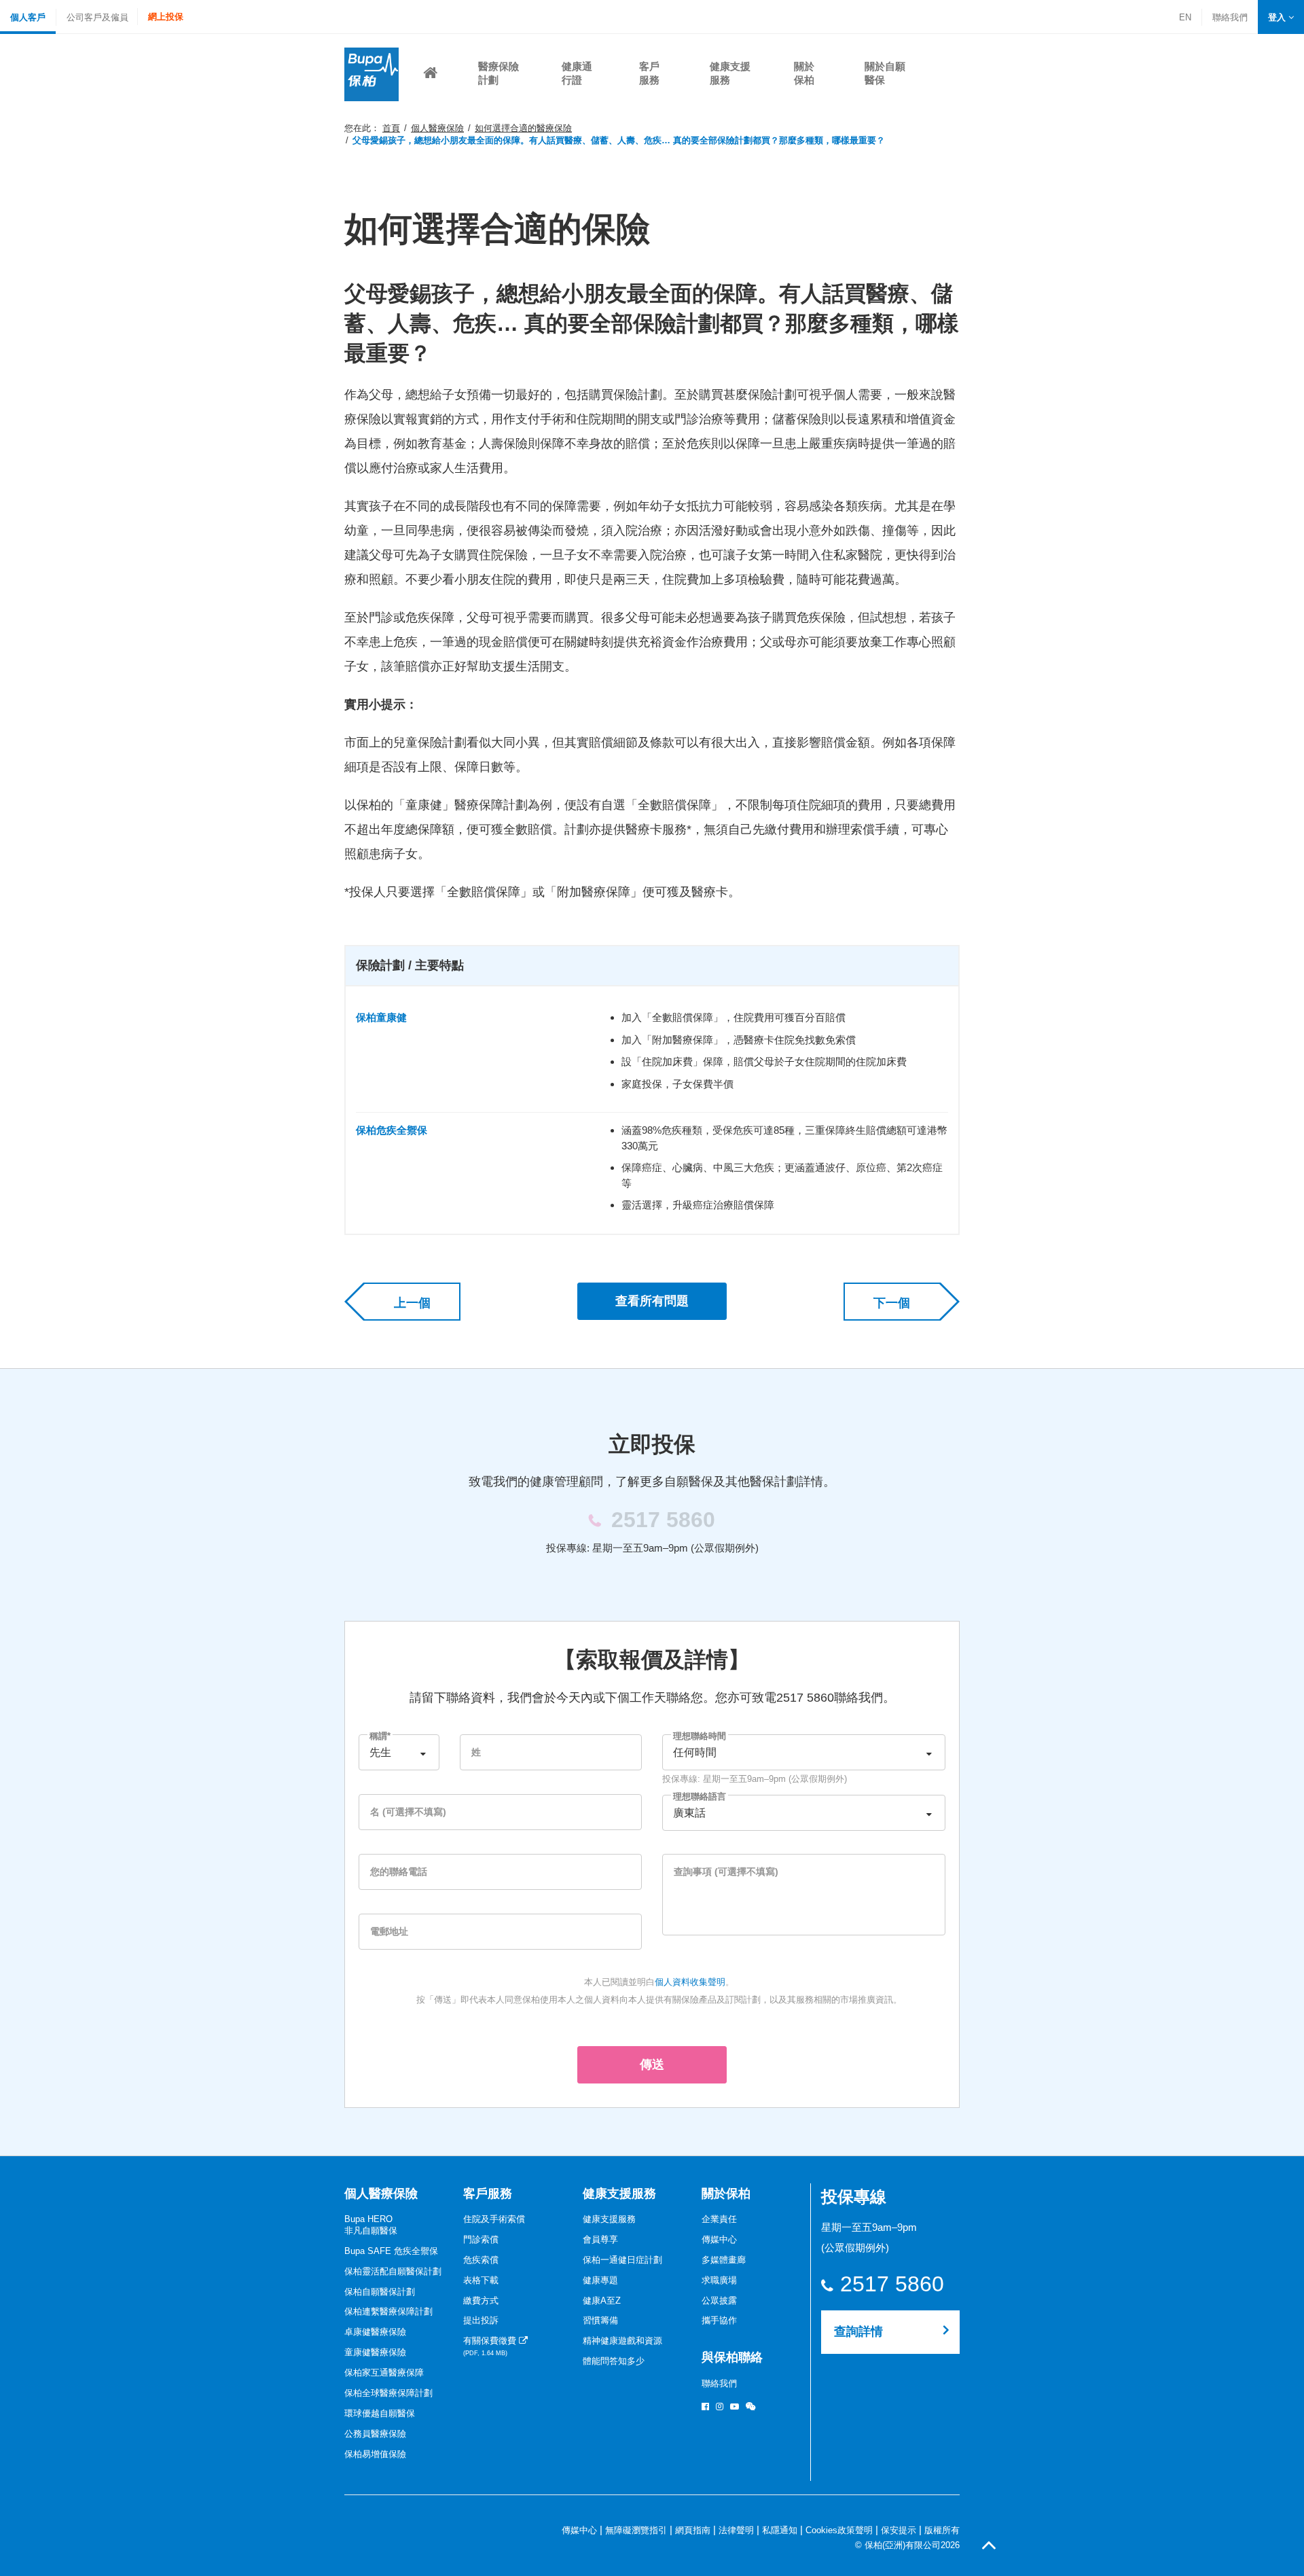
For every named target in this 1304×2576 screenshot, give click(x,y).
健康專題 (600, 2280)
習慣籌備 (600, 2320)
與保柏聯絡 (732, 2357)
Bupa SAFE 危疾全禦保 (391, 2251)
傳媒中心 (719, 2239)
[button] (1281, 17)
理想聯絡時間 (700, 1736)
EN (1185, 17)
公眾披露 (719, 2301)
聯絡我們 (1230, 19)
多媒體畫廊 (724, 2260)
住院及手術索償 (494, 2219)
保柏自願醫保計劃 (380, 2292)
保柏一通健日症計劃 (622, 2260)
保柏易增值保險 (375, 2454)
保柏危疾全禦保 (392, 1130)
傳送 (652, 2064)
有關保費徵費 (491, 2346)
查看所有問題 (652, 1301)
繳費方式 (481, 2301)
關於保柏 (726, 2194)
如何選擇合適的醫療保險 (523, 128)
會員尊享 (600, 2239)
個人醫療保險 (437, 128)
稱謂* (380, 1736)
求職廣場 (719, 2280)
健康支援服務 (619, 2194)
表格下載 (481, 2280)
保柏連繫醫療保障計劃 (388, 2311)
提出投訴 (481, 2320)
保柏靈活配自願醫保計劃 (393, 2271)
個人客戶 (28, 17)
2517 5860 (892, 2284)
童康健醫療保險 (375, 2352)
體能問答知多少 (614, 2361)
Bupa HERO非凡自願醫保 (371, 2225)
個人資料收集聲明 (690, 1982)
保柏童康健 (381, 1017)
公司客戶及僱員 (97, 17)
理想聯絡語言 (700, 1796)
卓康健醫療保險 (375, 2332)
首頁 (391, 128)
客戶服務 (488, 2194)
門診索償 (481, 2239)
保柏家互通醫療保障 (384, 2373)
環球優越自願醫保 (380, 2413)
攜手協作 (719, 2320)
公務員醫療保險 (375, 2434)
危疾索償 (481, 2260)
